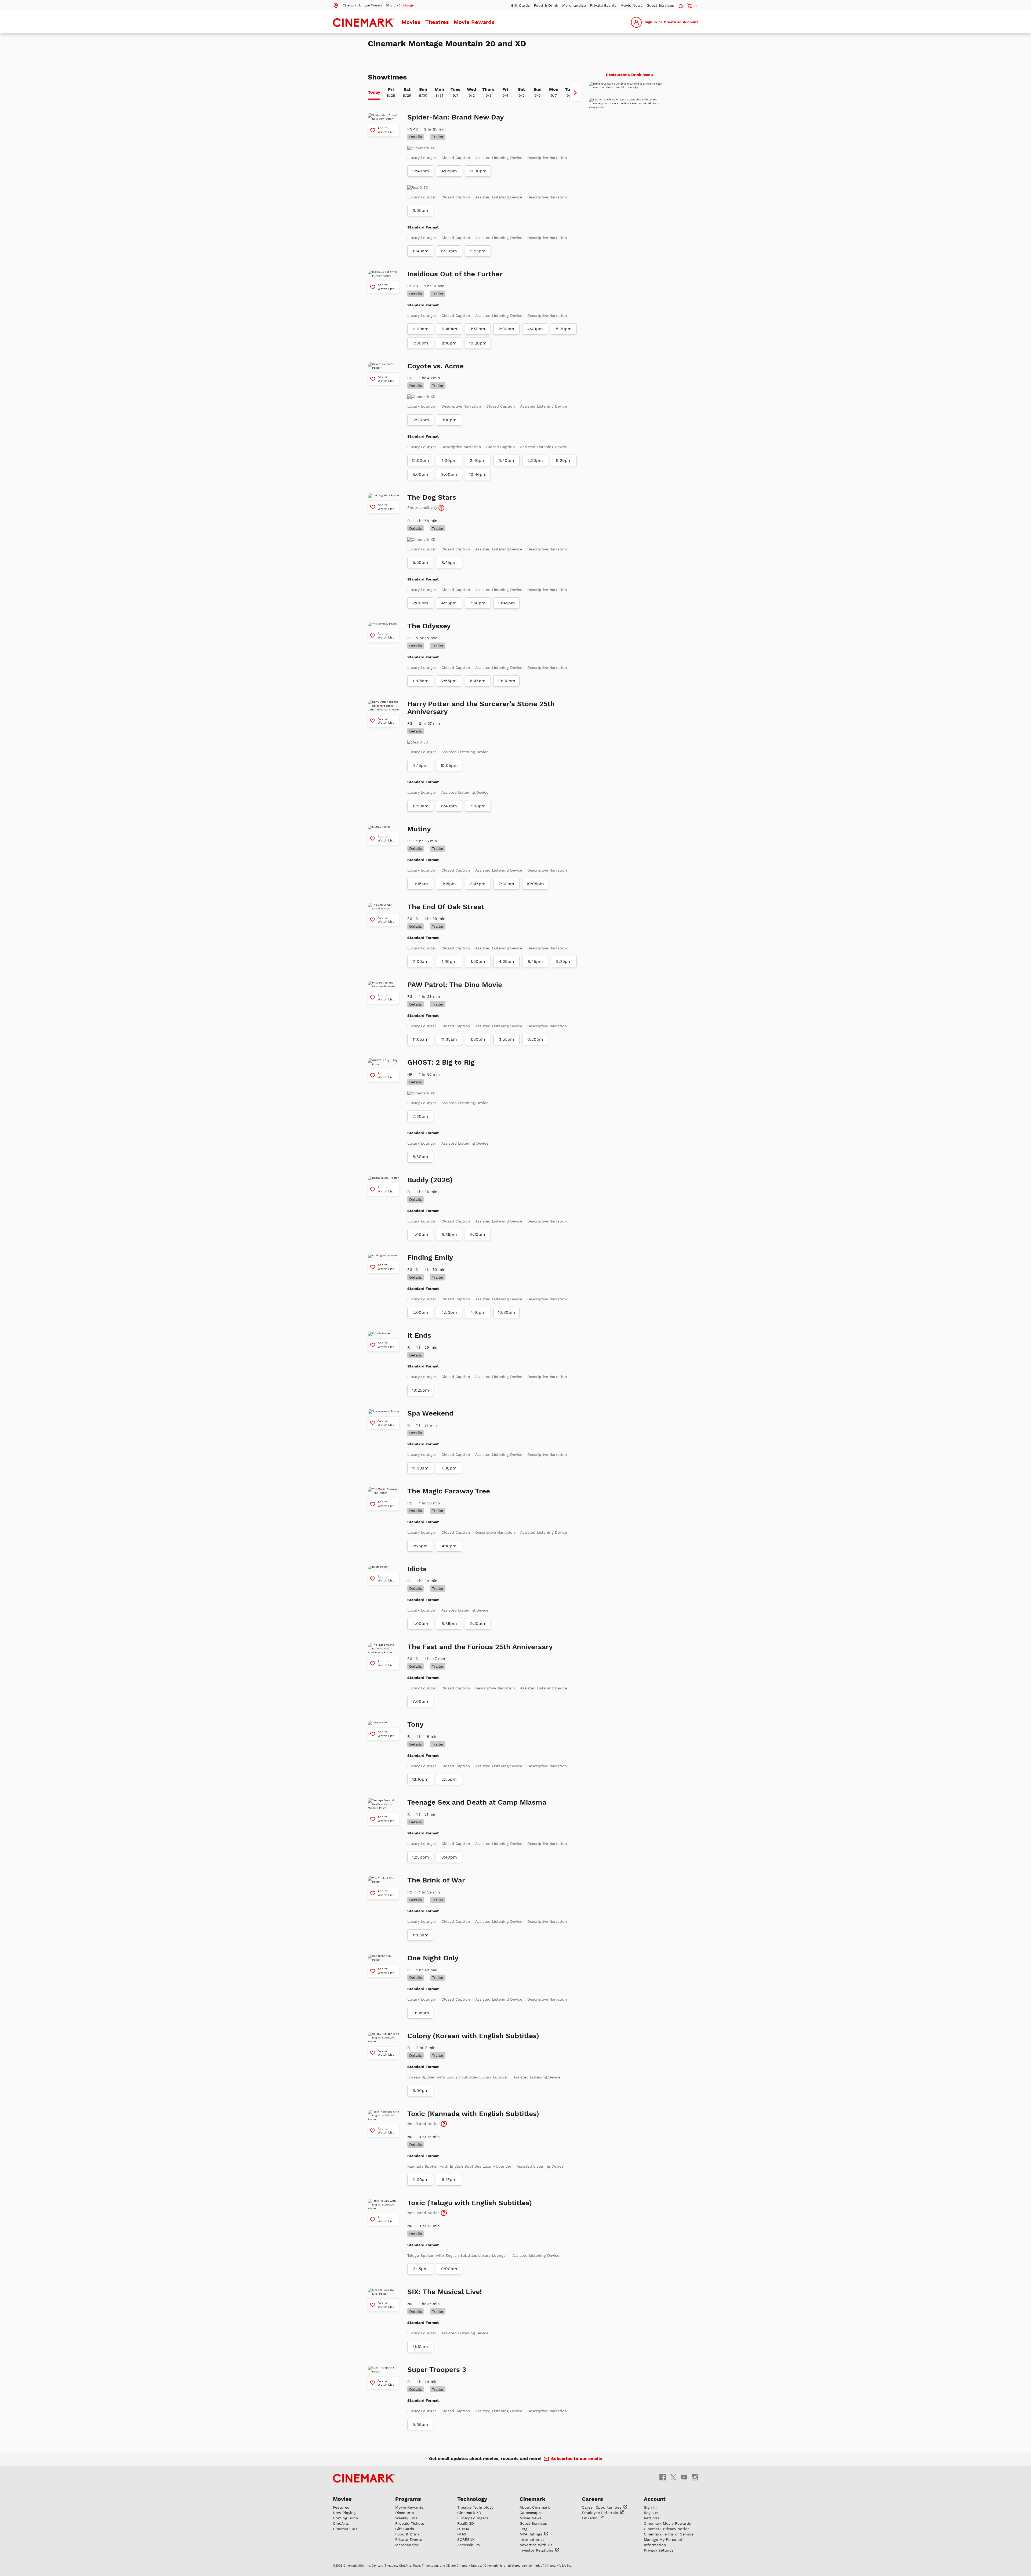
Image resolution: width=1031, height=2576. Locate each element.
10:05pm (449, 813)
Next (575, 140)
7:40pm (478, 1360)
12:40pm (420, 218)
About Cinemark (535, 2555)
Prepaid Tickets (410, 2571)
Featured (341, 2555)
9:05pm (420, 2472)
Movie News (631, 5)
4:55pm (449, 650)
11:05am (420, 728)
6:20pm (564, 507)
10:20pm (478, 390)
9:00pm (449, 522)
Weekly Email (407, 2565)
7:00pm (478, 853)
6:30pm (449, 298)
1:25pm (420, 1593)
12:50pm (420, 1904)
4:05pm (449, 218)
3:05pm (420, 258)
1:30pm (449, 1009)
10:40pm (478, 522)
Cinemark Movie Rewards (667, 2571)
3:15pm (420, 813)
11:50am (420, 853)
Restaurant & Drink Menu (629, 122)
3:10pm (449, 467)
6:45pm (478, 728)
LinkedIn (590, 2565)
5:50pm (420, 610)
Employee (600, 2560)
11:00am (420, 376)
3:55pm (507, 1087)
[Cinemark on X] (673, 2524)
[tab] (374, 140)
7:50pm (478, 650)
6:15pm (449, 2227)
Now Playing (344, 2560)
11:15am (420, 931)
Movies (411, 22)
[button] (373, 5)
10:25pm (420, 1438)
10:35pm (420, 2060)
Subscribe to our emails (577, 2506)
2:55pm (449, 728)
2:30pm (506, 376)
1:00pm (449, 507)
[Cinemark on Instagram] (695, 2524)
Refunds (651, 2565)
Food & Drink (546, 5)
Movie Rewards (474, 22)
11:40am (420, 298)
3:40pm (506, 507)
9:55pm (478, 298)
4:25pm (507, 1009)
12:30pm (420, 467)
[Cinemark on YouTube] (684, 2524)
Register (651, 2560)
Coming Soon (346, 2565)
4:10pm (449, 1593)
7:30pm (420, 390)
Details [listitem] (415, 184)
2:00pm (420, 650)
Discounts (404, 2560)
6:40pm (449, 853)
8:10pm (449, 390)
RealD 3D (466, 2571)
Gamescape (530, 2560)
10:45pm (506, 650)
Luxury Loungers (473, 2565)
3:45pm (478, 931)
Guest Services (660, 5)
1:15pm (449, 931)
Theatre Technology (475, 2555)
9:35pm (564, 1009)
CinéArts (341, 2571)
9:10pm (478, 1282)
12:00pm (420, 507)
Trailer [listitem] (438, 184)
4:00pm (420, 1282)
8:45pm (449, 610)
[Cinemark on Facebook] (663, 2524)
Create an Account (681, 22)
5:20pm (564, 376)
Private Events (603, 5)
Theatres (437, 22)
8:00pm (420, 522)
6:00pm (420, 2138)
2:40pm (478, 507)
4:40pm (535, 376)
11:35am (449, 1087)
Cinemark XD (469, 2560)
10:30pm (478, 218)
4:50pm (449, 1360)
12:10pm (420, 1827)
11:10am (420, 2394)
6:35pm (449, 1282)
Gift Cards (520, 5)
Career (602, 2555)
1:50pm (478, 376)
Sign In (651, 22)
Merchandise (574, 5)
